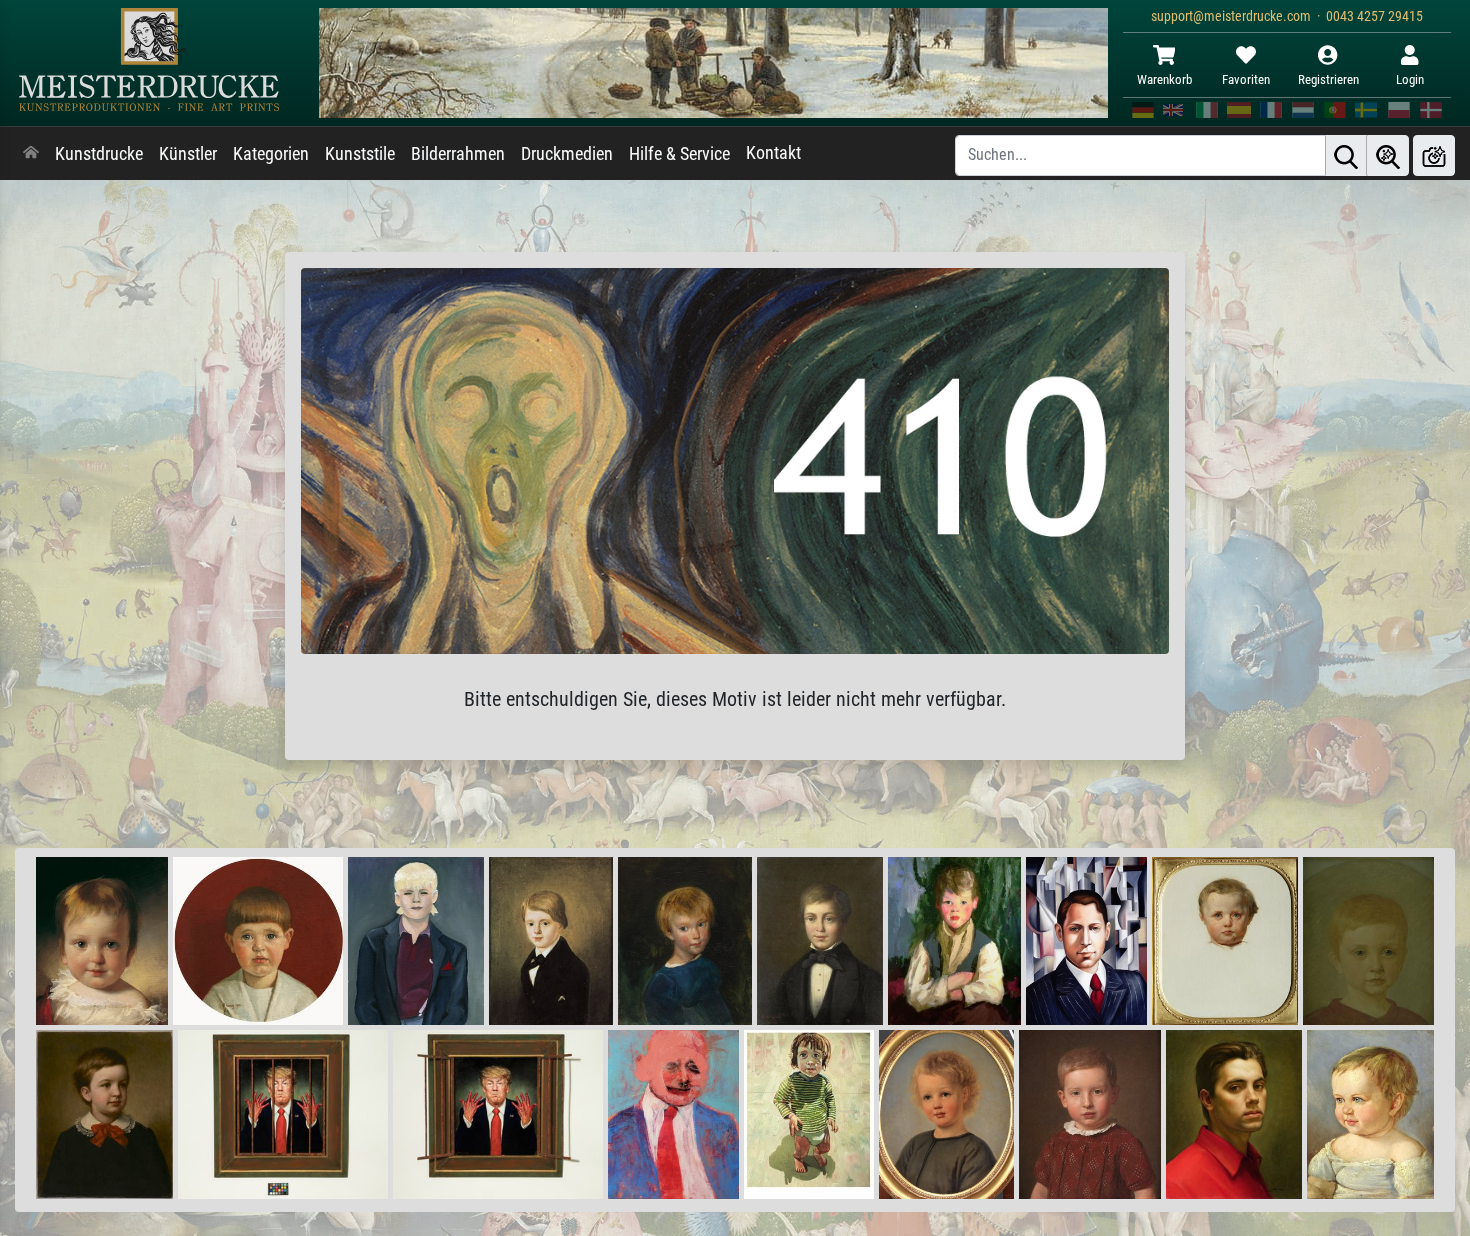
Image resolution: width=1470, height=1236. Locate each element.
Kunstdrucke (99, 154)
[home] (31, 154)
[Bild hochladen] (1434, 155)
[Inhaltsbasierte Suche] (1388, 155)
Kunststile (360, 154)
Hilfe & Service (679, 154)
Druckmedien (567, 154)
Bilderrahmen (458, 154)
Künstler (188, 154)
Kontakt (773, 153)
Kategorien (271, 154)
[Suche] (1346, 155)
